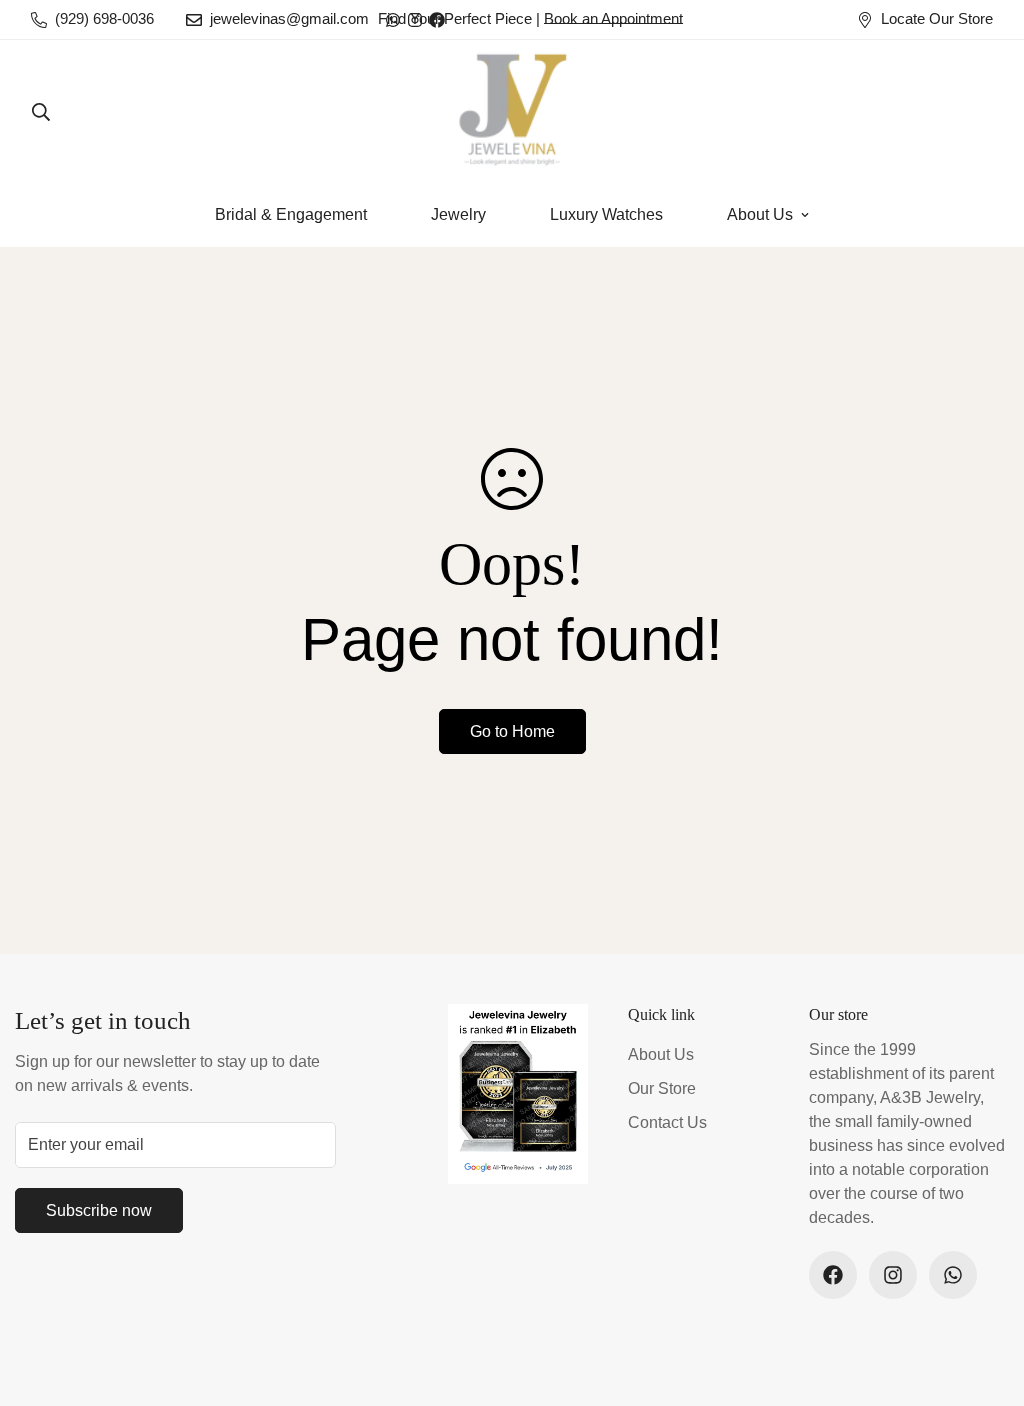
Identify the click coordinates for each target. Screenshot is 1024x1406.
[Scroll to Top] (985, 1297)
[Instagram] (893, 1275)
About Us (760, 214)
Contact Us (667, 1122)
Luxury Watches (606, 214)
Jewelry (458, 214)
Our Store (662, 1088)
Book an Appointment (613, 18)
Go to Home (512, 731)
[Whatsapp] (953, 1275)
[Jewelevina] (512, 111)
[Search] (41, 112)
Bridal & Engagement (291, 214)
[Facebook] (833, 1275)
